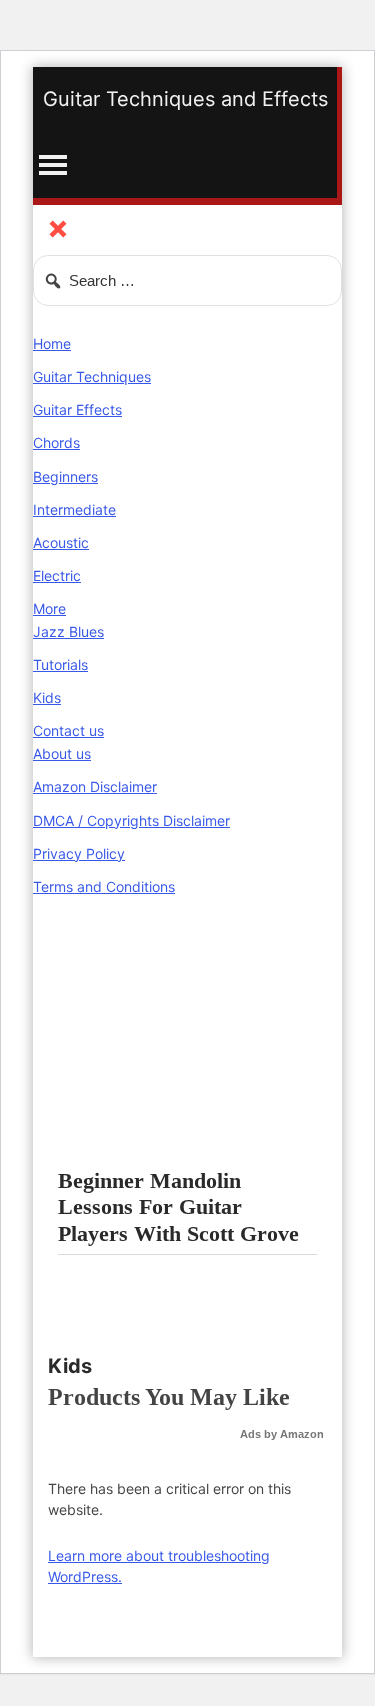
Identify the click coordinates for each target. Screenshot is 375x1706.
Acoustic (61, 542)
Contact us (68, 730)
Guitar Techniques (92, 376)
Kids (47, 697)
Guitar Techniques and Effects (185, 99)
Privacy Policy (79, 853)
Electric (57, 575)
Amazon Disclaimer (95, 786)
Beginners (65, 476)
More (49, 608)
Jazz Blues (68, 631)
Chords (56, 442)
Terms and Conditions (104, 886)
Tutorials (60, 664)
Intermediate (74, 509)
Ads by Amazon (282, 1434)
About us (62, 753)
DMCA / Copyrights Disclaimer (131, 820)
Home (52, 343)
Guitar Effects (77, 409)
